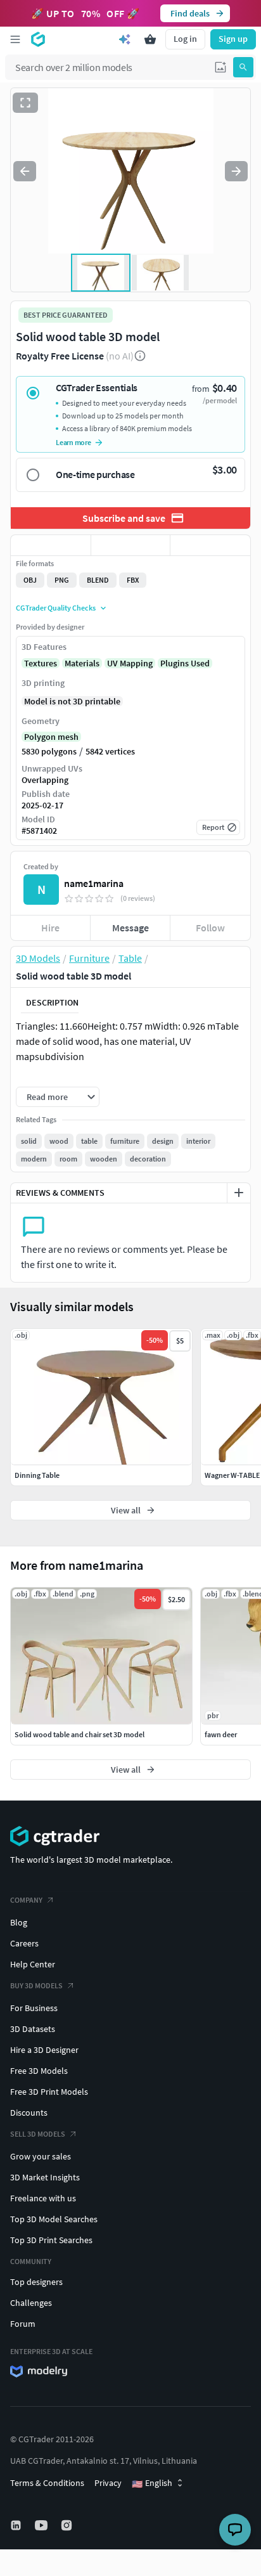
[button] (220, 67)
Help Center (33, 1964)
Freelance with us (43, 2198)
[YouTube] (42, 2525)
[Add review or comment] (239, 1193)
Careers (24, 1943)
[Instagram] (68, 2525)
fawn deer (221, 1734)
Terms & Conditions (47, 2483)
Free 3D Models (39, 2071)
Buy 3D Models (36, 1985)
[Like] (51, 545)
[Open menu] (15, 39)
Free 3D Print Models (49, 2092)
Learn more (73, 442)
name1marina (94, 883)
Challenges (31, 2303)
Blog (19, 1922)
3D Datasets (33, 2029)
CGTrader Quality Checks (56, 608)
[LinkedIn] (17, 2525)
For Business (34, 2008)
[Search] (243, 67)
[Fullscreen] (25, 103)
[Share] (210, 545)
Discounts (29, 2113)
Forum (23, 2324)
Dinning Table (37, 1475)
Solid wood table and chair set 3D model (80, 1734)
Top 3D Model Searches (54, 2219)
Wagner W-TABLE (232, 1475)
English (152, 2483)
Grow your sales (41, 2156)
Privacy (108, 2483)
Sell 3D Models (38, 2134)
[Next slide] (236, 171)
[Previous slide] (25, 171)
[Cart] (150, 39)
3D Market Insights (45, 2177)
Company (26, 1900)
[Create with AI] (125, 39)
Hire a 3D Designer (44, 2050)
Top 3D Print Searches (51, 2240)
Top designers (36, 2282)
